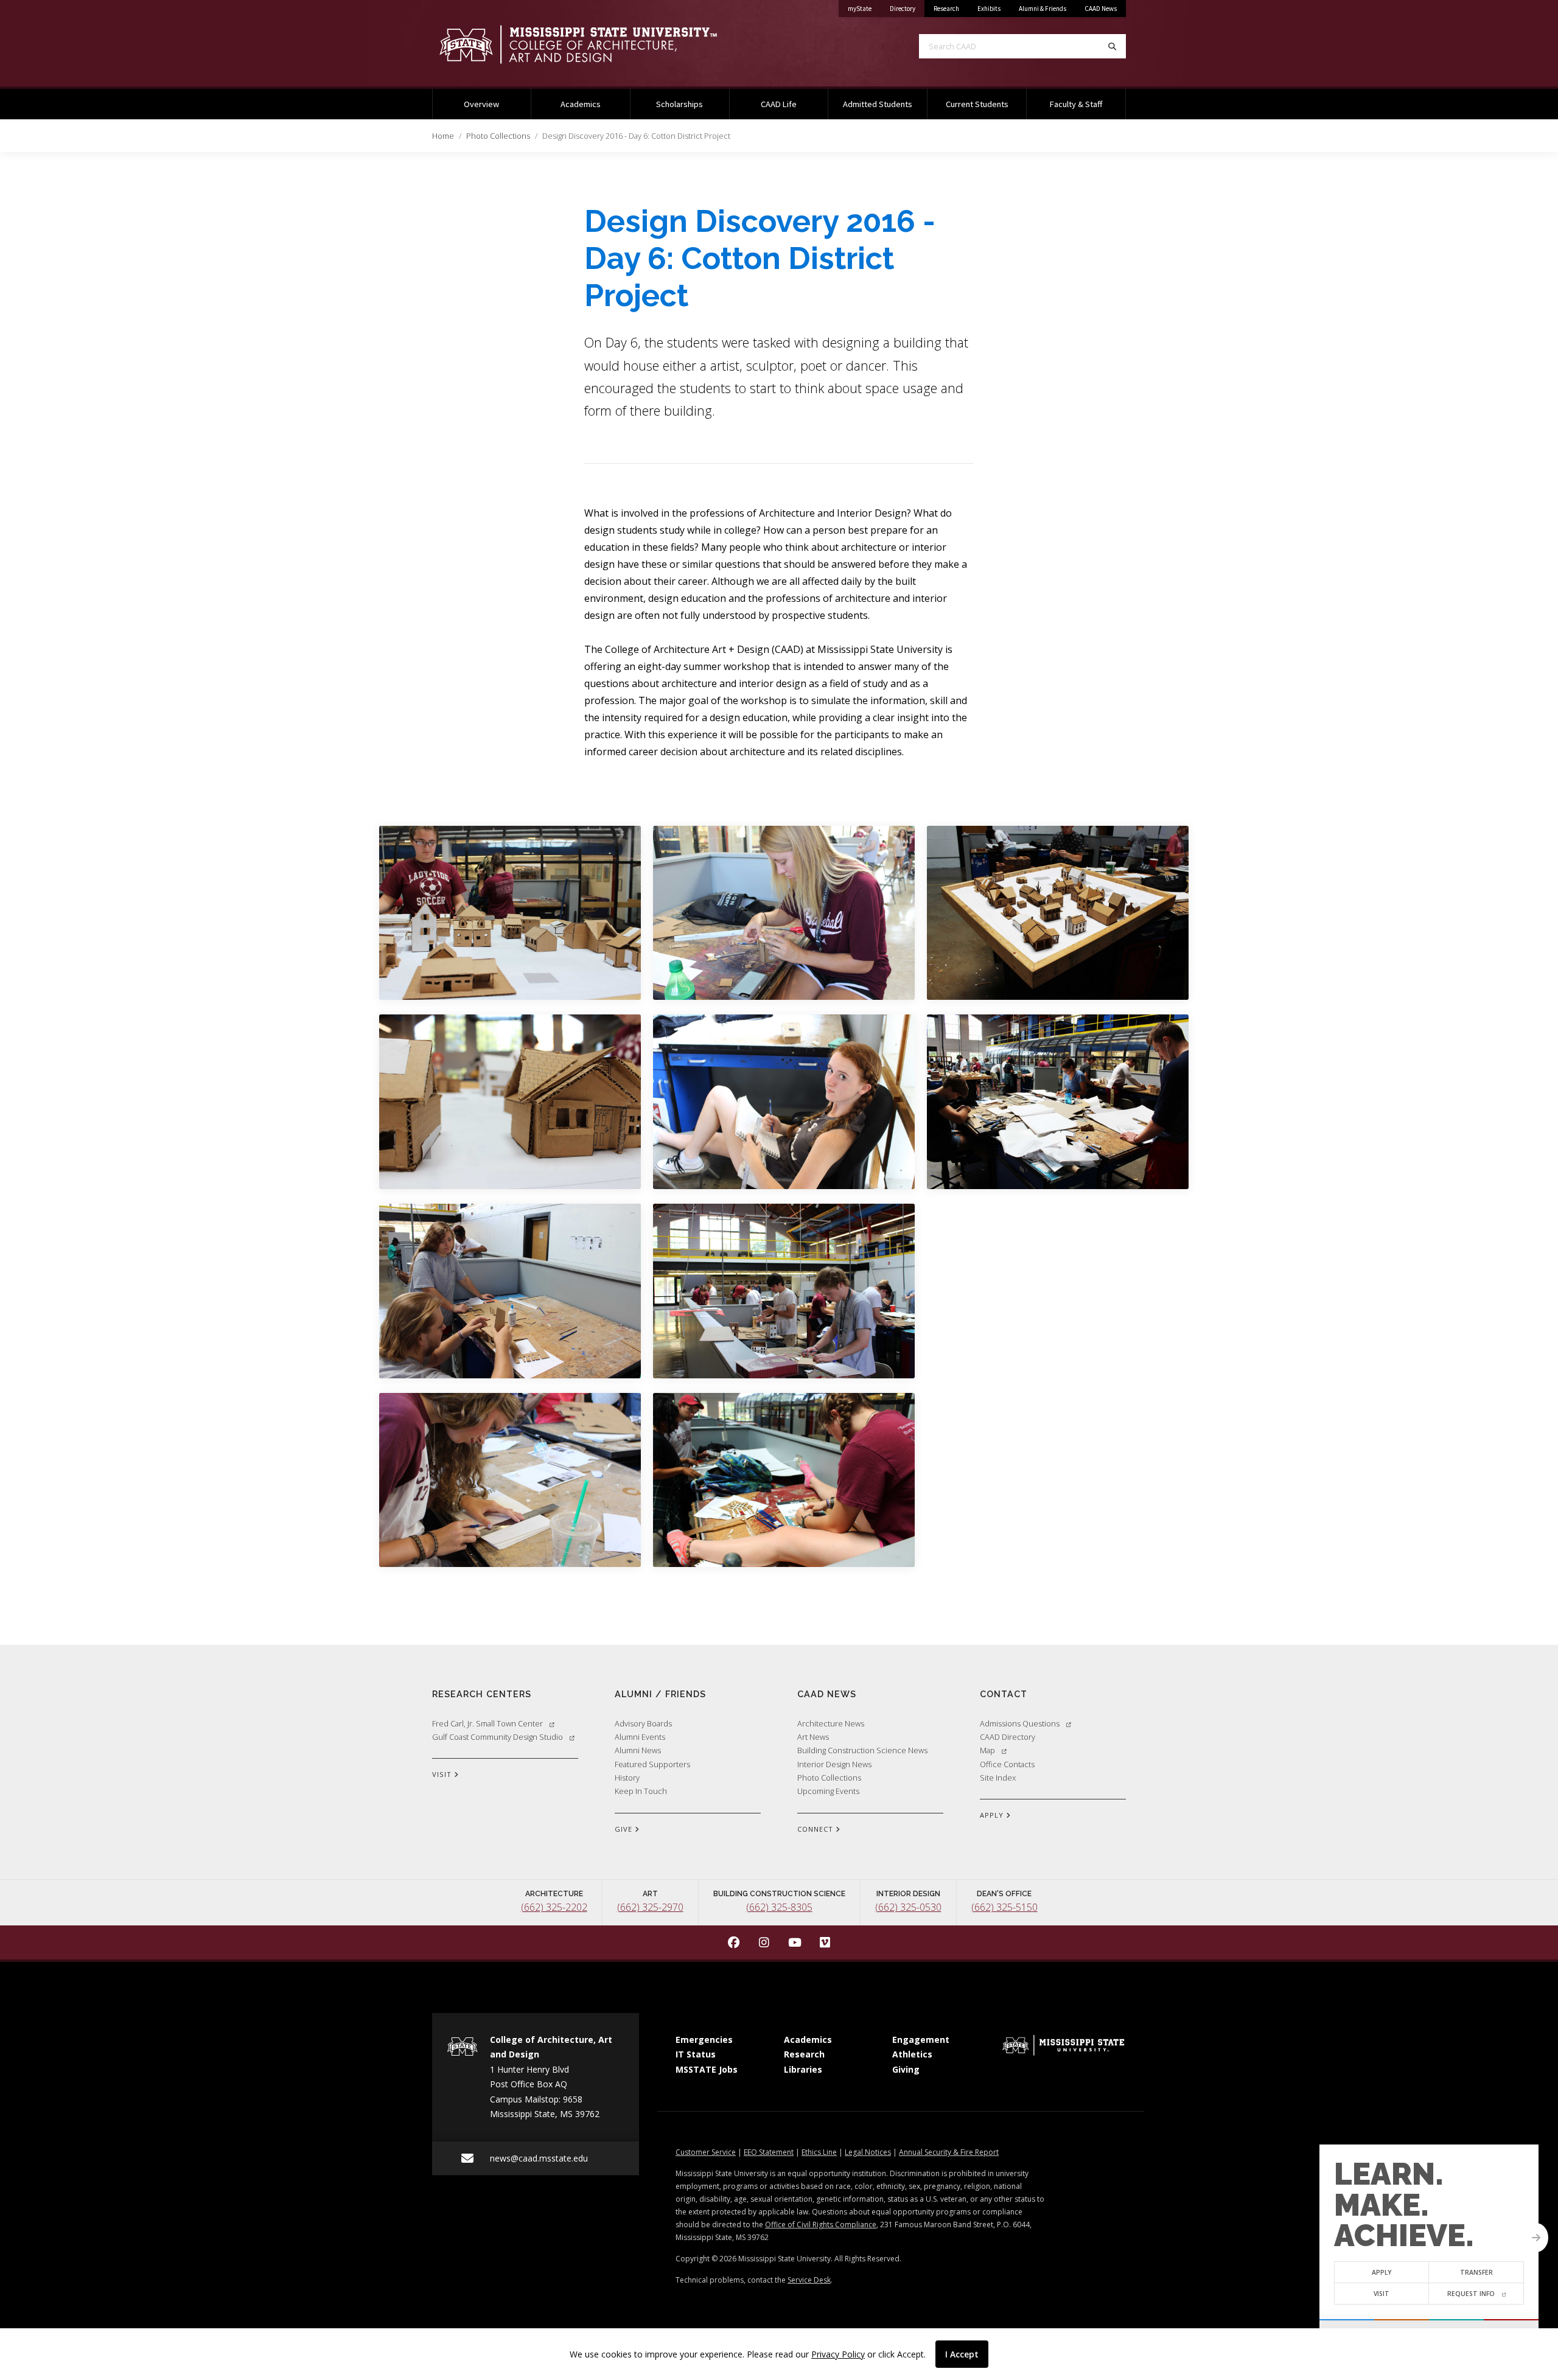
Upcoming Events (828, 1791)
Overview (481, 104)
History (627, 1778)
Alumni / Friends (660, 1694)
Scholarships (679, 104)
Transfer (1476, 2272)
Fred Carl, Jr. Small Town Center (487, 1723)
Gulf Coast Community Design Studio (498, 1737)
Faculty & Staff (1076, 104)
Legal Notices (868, 2152)
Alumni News (638, 1750)
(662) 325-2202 (554, 1907)
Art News (813, 1737)
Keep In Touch (641, 1791)
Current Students (977, 104)
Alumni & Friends (1043, 9)
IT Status (696, 2054)
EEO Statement (769, 2152)
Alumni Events (640, 1737)
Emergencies (704, 2040)
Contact (1004, 1694)
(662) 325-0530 (908, 1907)
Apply (1382, 2272)
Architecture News (831, 1723)
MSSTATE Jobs (707, 2069)
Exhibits (989, 9)
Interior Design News (834, 1764)
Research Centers (482, 1694)
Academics (581, 104)
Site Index (998, 1778)
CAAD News (1101, 9)
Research (946, 9)
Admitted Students (878, 104)
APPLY (993, 1815)
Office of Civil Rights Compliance (821, 2225)
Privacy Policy (838, 2354)
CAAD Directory (1008, 1737)
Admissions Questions (1020, 1723)
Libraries (803, 2069)
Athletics (912, 2054)
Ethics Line (819, 2152)
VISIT (443, 1774)
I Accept (962, 2354)
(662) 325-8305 (779, 1907)
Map (987, 1750)
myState (864, 8)
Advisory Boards (643, 1723)
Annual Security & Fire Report (949, 2152)
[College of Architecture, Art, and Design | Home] (596, 44)
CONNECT (816, 1829)
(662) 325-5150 (1004, 1907)
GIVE (625, 1829)
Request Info (1471, 2294)
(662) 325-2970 (650, 1907)
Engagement (921, 2040)
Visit (1382, 2294)
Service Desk (809, 2280)
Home (443, 136)
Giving (906, 2069)
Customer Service (706, 2152)
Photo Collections (498, 136)
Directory (907, 8)
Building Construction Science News (862, 1750)
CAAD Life (779, 104)
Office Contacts (1007, 1764)
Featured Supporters (652, 1764)
